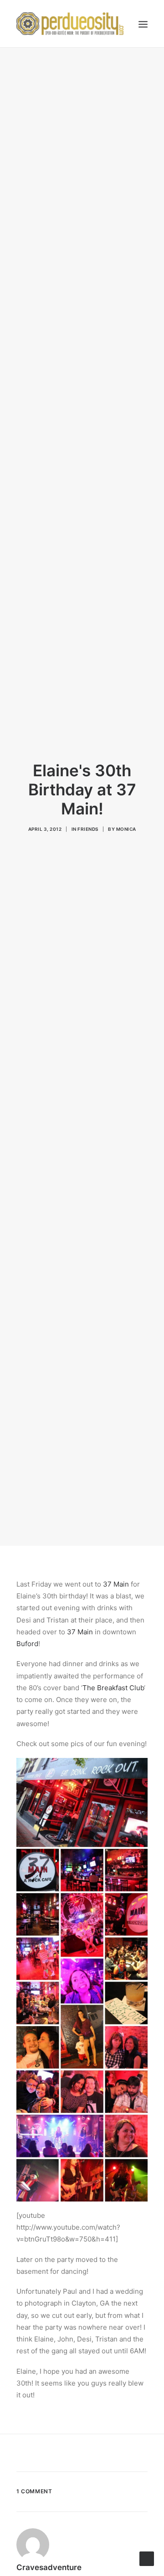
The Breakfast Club (113, 1688)
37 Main (116, 1584)
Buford (27, 1644)
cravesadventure (49, 2567)
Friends (88, 829)
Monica (126, 829)
